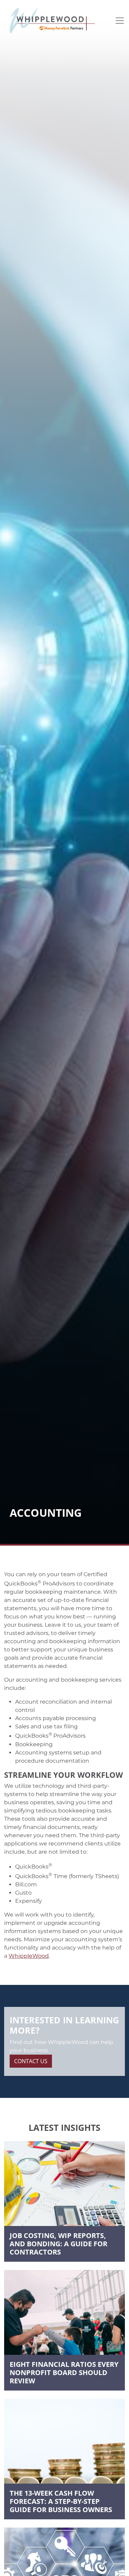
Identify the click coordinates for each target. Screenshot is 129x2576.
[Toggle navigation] (120, 21)
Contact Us (31, 2061)
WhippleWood (29, 1956)
